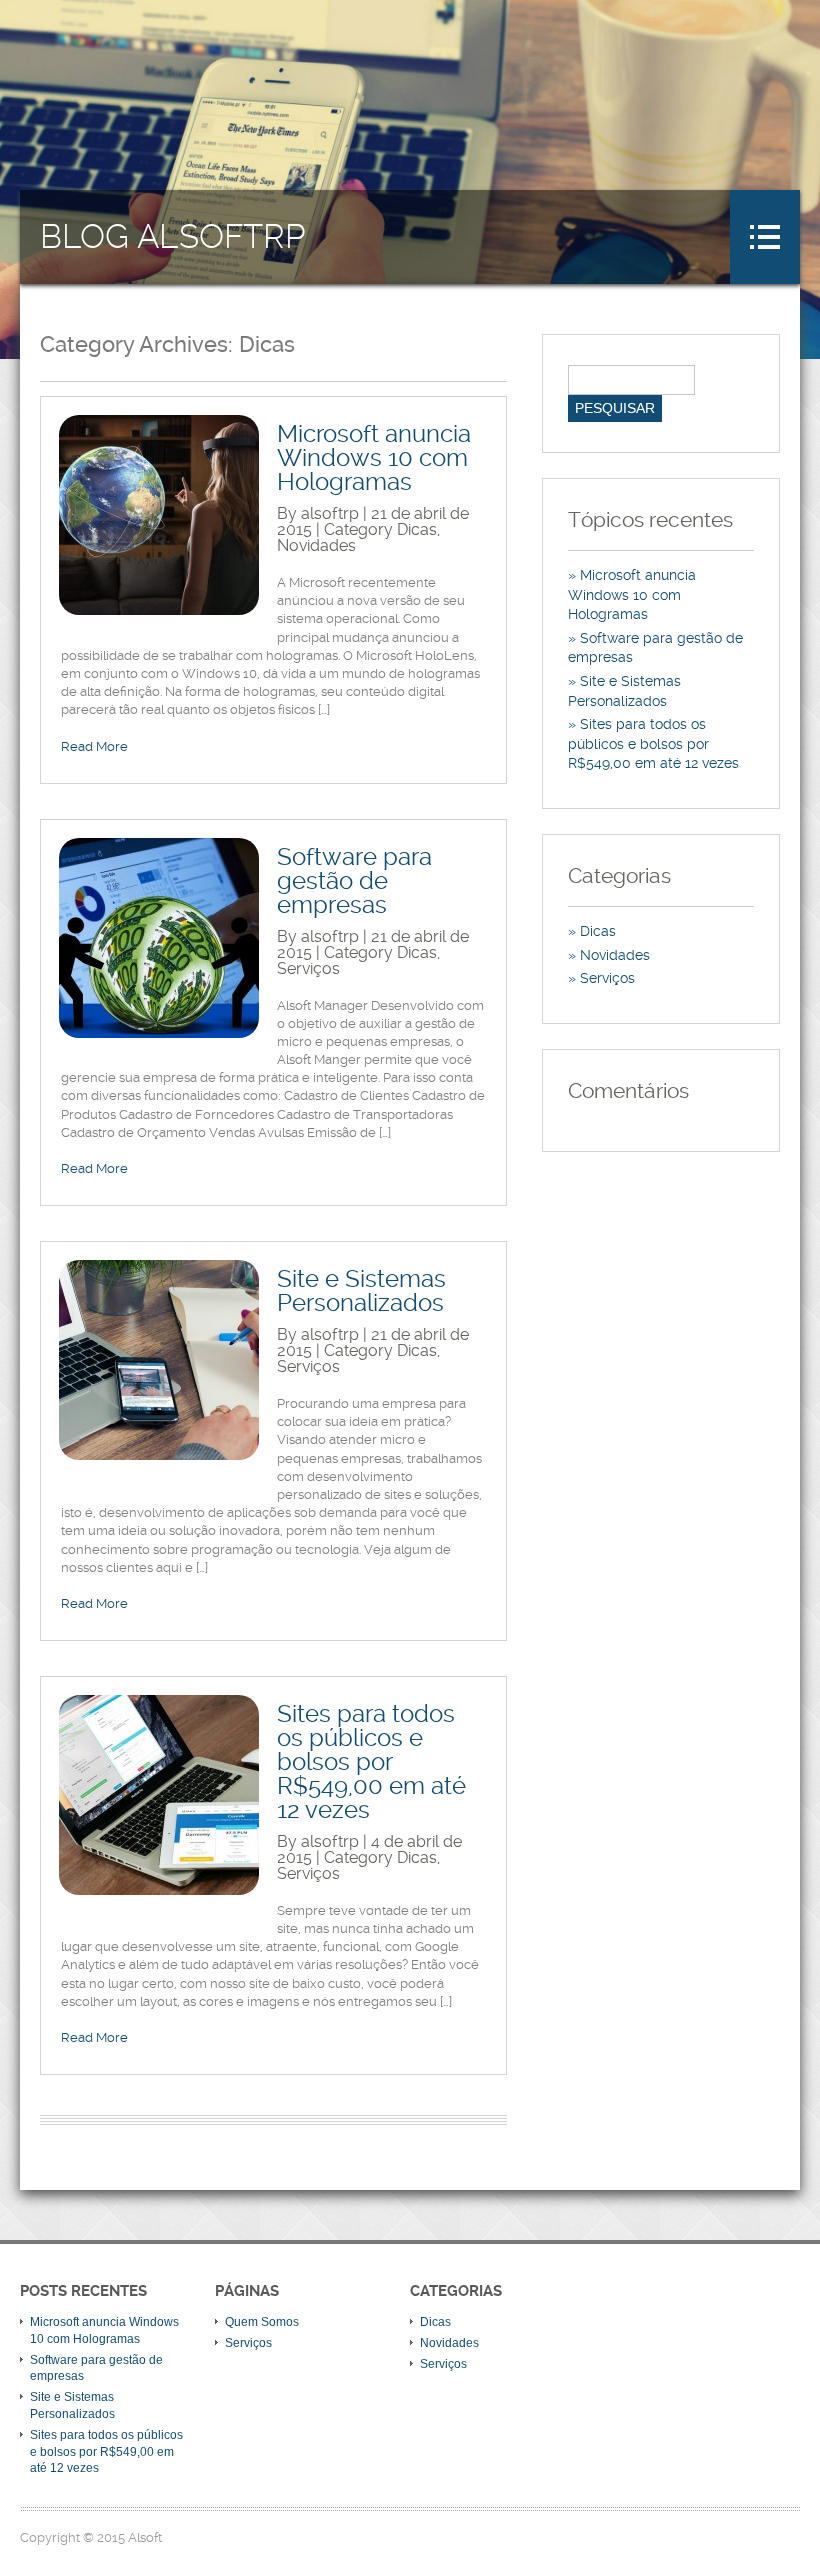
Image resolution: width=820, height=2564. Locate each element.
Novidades (316, 545)
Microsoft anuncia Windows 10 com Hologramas (374, 458)
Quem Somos (262, 2322)
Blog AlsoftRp (173, 237)
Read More (94, 746)
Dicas (417, 529)
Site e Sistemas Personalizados (361, 1291)
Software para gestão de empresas (354, 881)
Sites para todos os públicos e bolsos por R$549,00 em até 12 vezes (371, 1762)
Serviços (308, 968)
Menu (765, 237)
